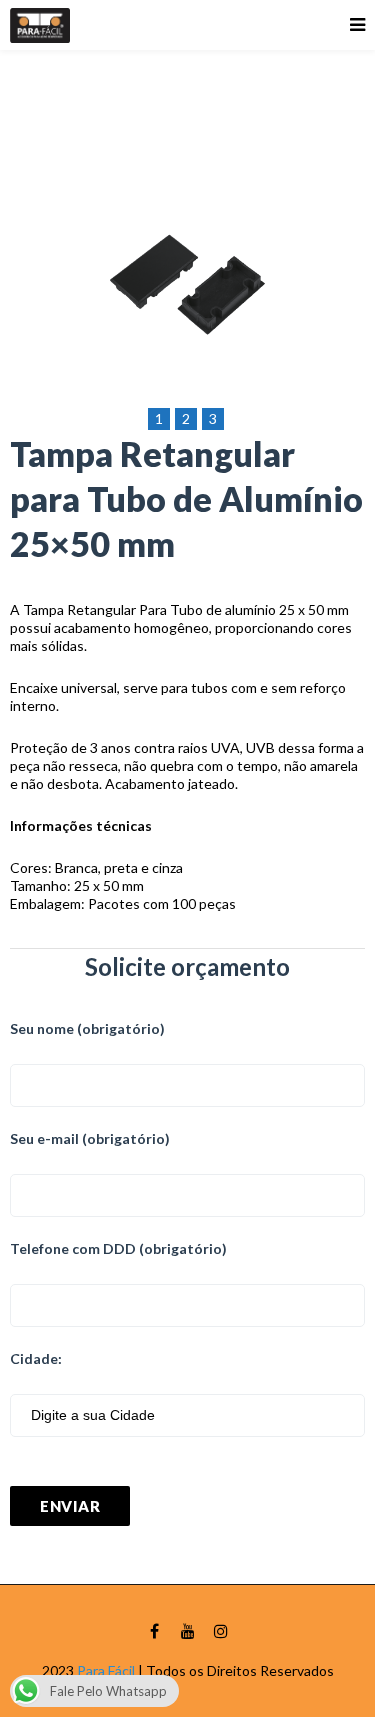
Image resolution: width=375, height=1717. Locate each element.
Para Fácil (106, 1670)
